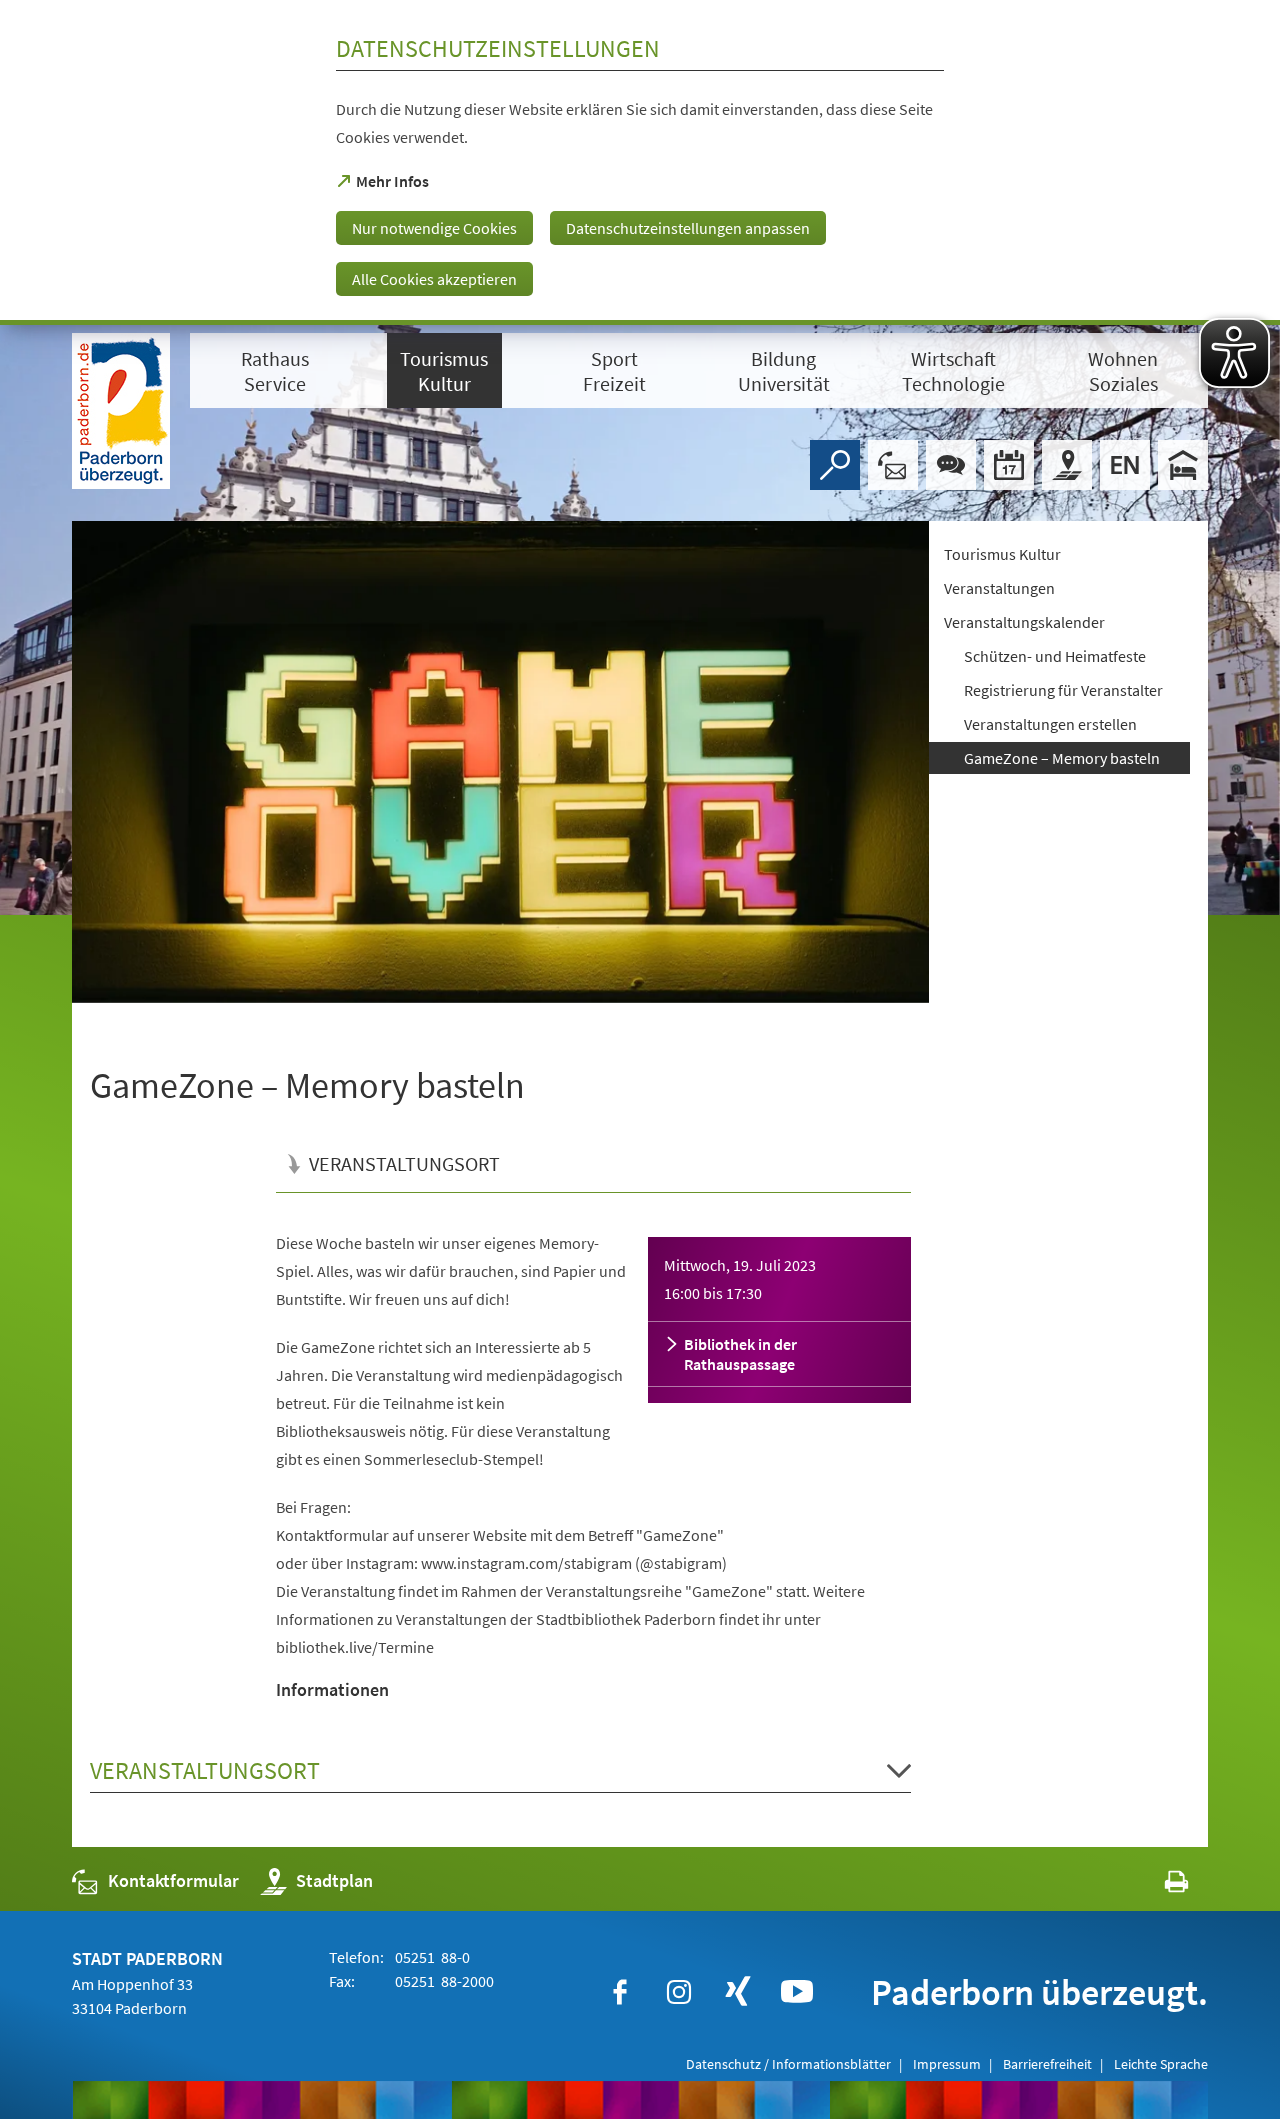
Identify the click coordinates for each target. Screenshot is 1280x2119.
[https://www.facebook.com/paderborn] (620, 1992)
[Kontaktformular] (893, 465)
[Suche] (835, 465)
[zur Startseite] (121, 411)
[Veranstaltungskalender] (1009, 465)
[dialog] (640, 162)
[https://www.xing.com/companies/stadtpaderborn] (738, 1992)
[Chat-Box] (951, 465)
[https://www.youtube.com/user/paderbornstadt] (797, 1992)
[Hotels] (1183, 465)
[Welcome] (1125, 465)
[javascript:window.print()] (1158, 1885)
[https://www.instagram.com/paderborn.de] (679, 1992)
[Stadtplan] (1067, 465)
